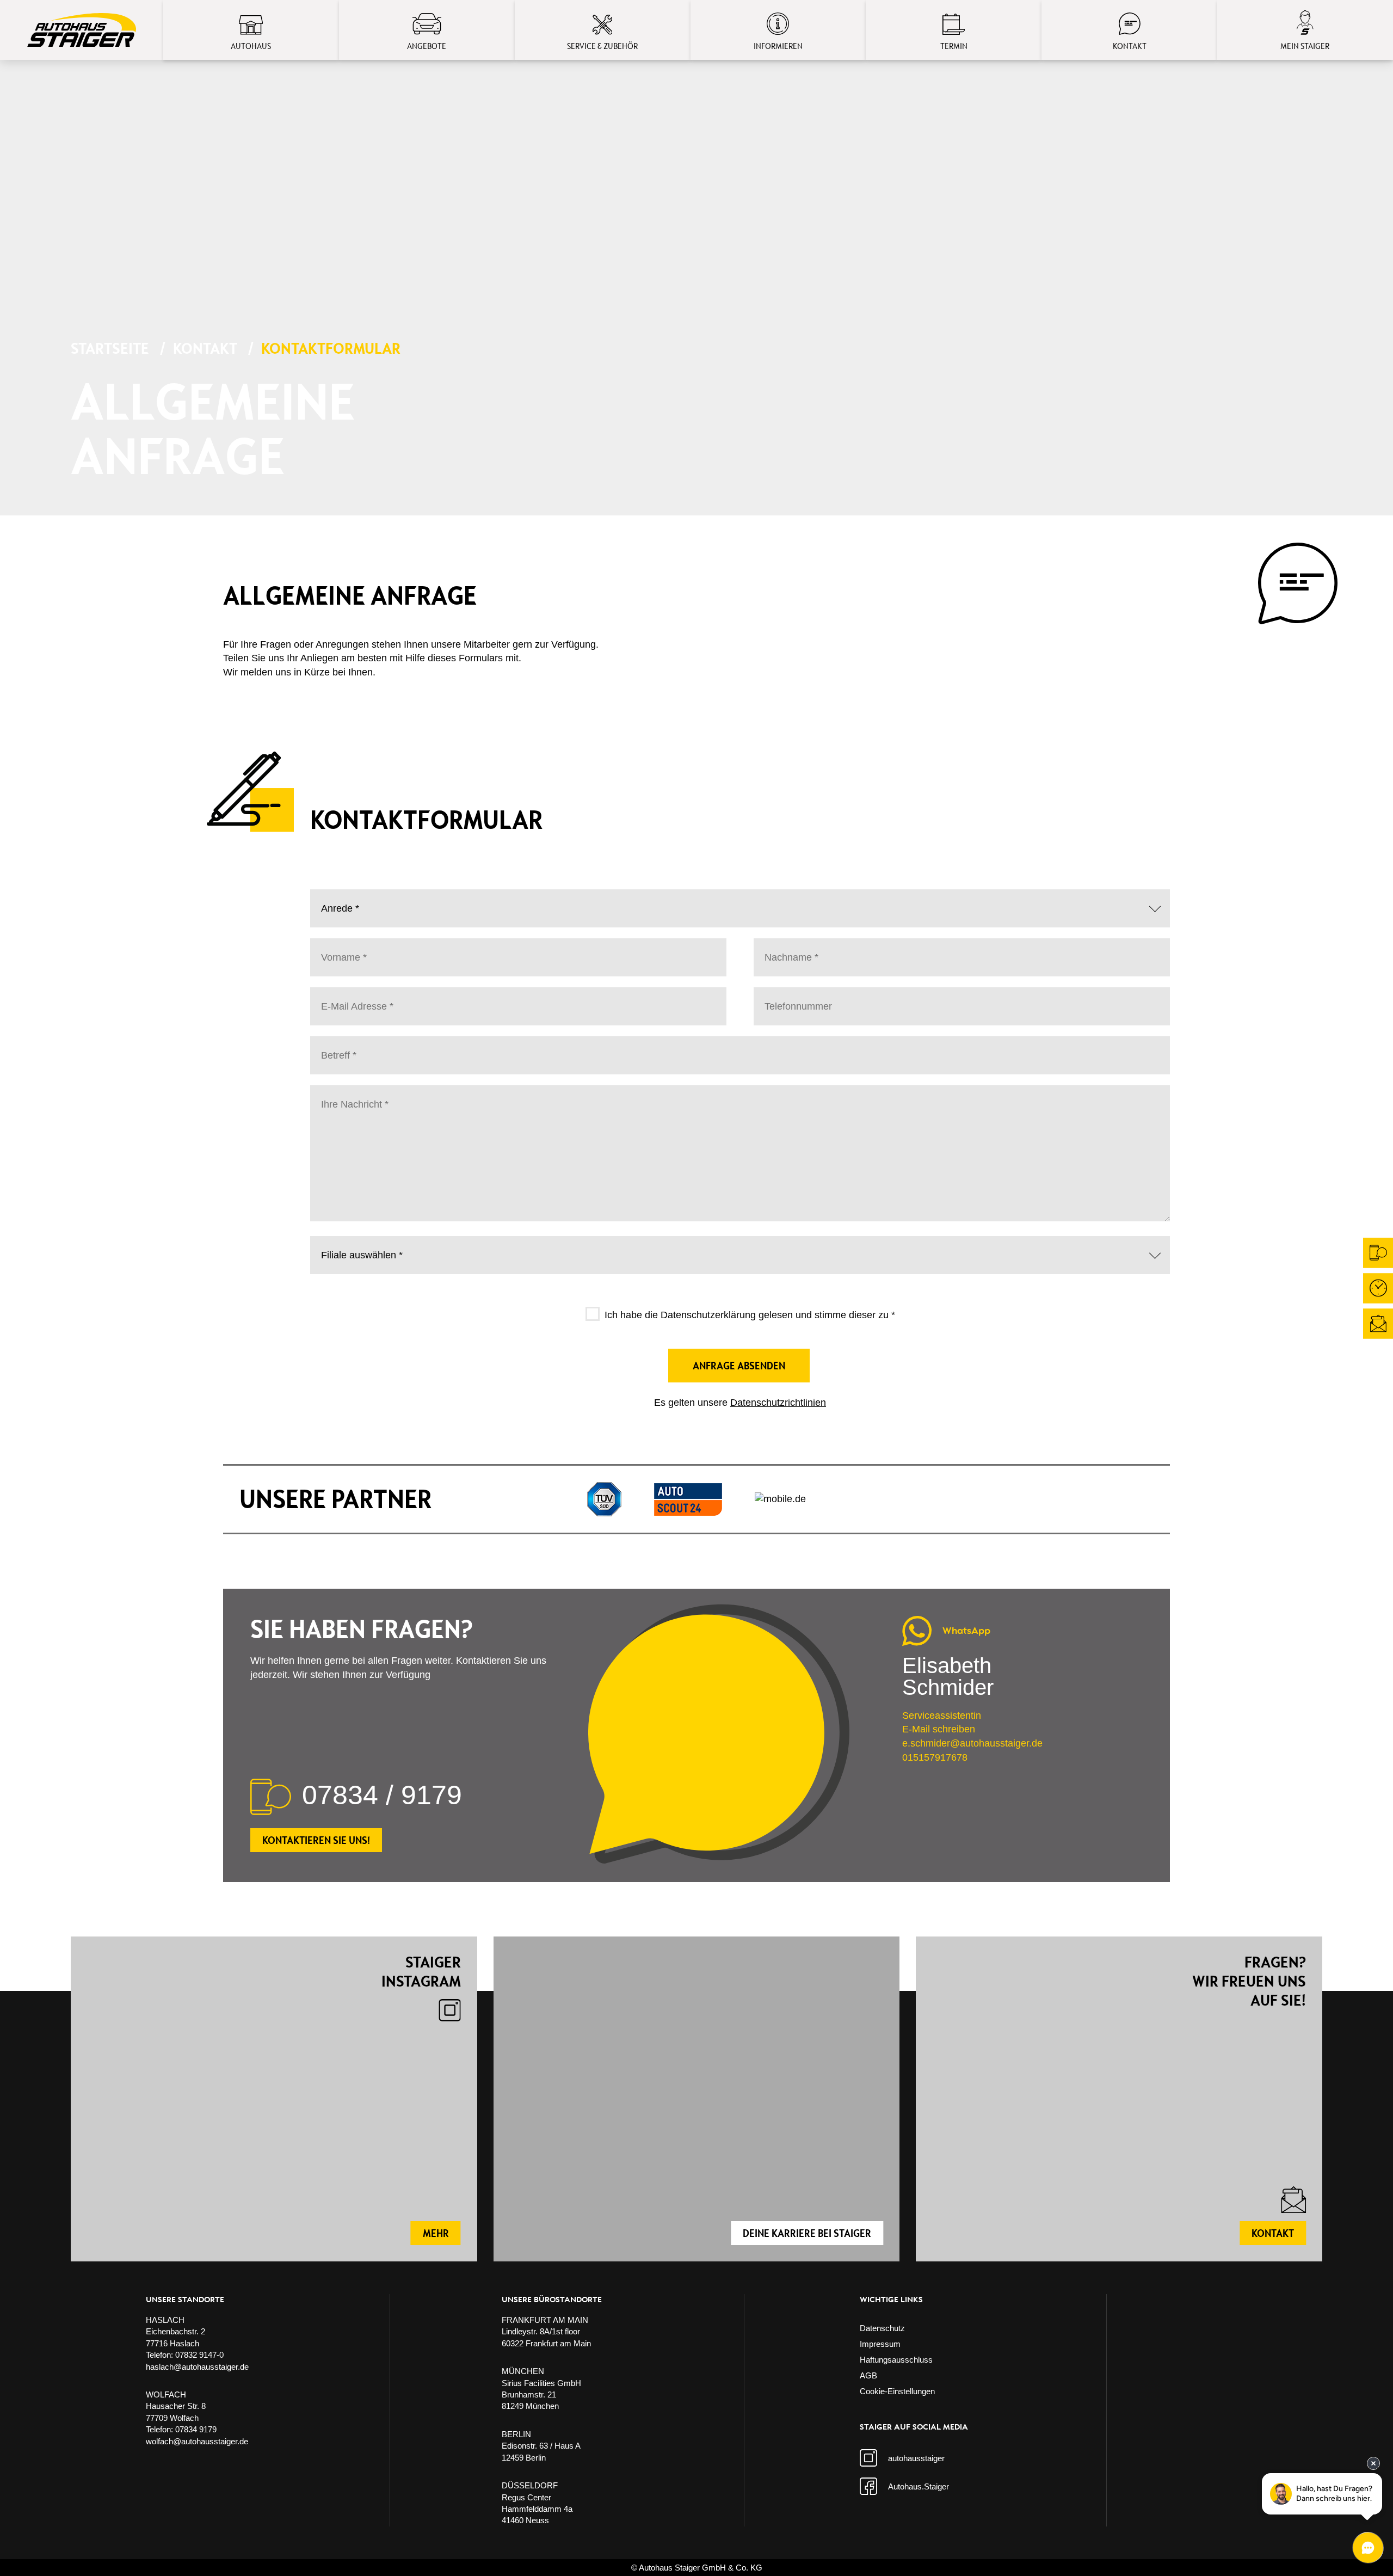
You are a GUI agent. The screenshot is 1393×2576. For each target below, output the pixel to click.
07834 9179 (196, 2429)
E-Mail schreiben (939, 1729)
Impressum (880, 2344)
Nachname (786, 949)
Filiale (334, 1246)
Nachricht (340, 1096)
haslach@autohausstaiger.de (197, 2367)
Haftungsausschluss (896, 2360)
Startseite (110, 348)
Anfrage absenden (739, 1366)
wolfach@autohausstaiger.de (197, 2441)
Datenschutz (882, 2328)
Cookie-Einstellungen (897, 2391)
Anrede (336, 900)
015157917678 (935, 1757)
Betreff (335, 1047)
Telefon (777, 998)
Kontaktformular (331, 348)
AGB (868, 2375)
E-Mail (334, 998)
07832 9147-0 (199, 2355)
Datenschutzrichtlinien (778, 1403)
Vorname (339, 949)
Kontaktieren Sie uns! (316, 1840)
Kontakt (205, 348)
